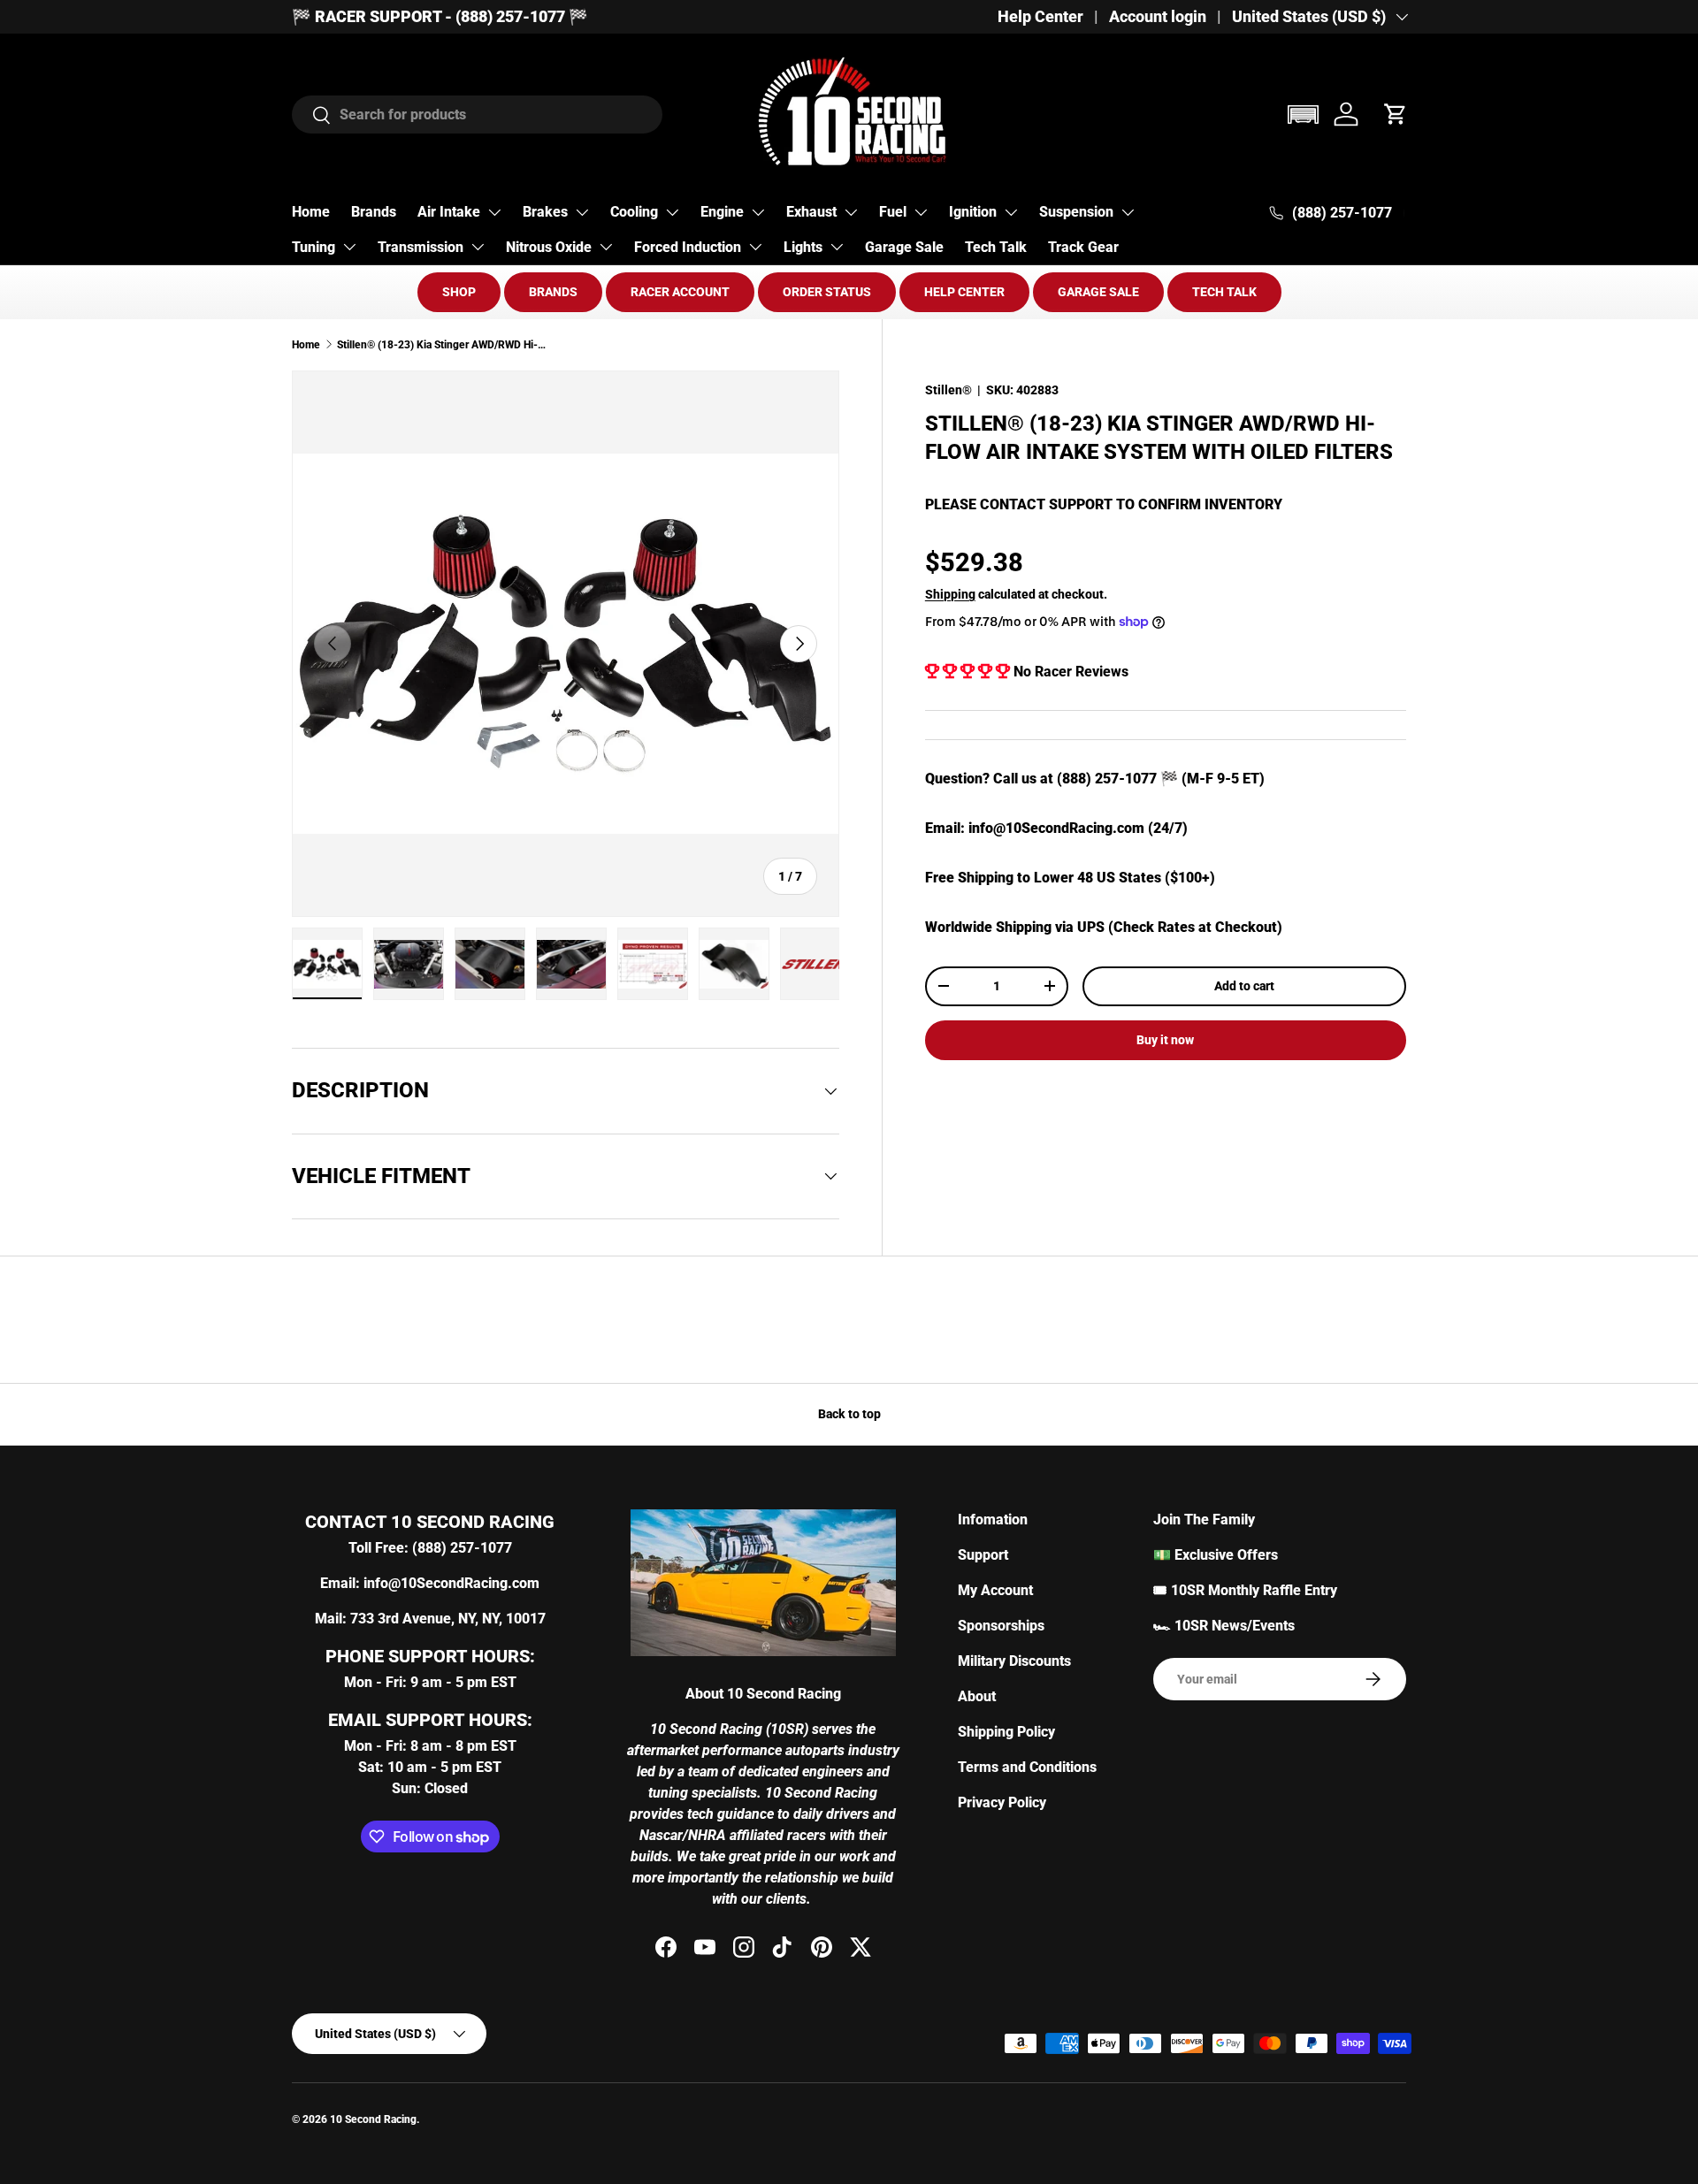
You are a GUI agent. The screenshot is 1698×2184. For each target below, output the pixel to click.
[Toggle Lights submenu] (837, 247)
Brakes (545, 212)
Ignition (973, 212)
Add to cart (1244, 986)
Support (983, 1555)
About (977, 1696)
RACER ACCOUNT (680, 292)
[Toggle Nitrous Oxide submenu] (606, 247)
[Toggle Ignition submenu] (1011, 212)
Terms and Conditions (1027, 1767)
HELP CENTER (964, 292)
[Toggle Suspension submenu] (1128, 212)
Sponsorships (1001, 1626)
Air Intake (449, 212)
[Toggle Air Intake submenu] (494, 212)
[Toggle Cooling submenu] (672, 212)
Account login (1158, 17)
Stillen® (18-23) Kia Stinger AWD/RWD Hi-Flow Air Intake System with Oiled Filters (443, 345)
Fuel (893, 212)
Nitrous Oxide (549, 247)
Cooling (634, 212)
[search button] (312, 116)
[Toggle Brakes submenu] (582, 212)
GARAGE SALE (1098, 292)
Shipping (950, 593)
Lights (803, 247)
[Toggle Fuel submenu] (921, 212)
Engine (722, 212)
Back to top (849, 1414)
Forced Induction (688, 247)
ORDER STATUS (827, 292)
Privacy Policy (1002, 1802)
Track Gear (1083, 247)
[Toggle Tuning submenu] (349, 247)
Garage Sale (904, 247)
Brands (374, 212)
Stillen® (948, 390)
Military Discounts (1014, 1661)
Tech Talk (996, 247)
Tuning (314, 247)
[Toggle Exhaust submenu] (851, 212)
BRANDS (553, 292)
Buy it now (1165, 1040)
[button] (1303, 115)
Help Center (1040, 17)
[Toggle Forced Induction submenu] (755, 247)
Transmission (421, 247)
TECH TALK (1224, 292)
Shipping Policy (1006, 1732)
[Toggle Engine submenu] (758, 212)
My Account (995, 1590)
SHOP (459, 292)
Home (311, 212)
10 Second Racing (373, 2119)
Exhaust (811, 212)
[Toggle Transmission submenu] (478, 247)
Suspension (1076, 212)
